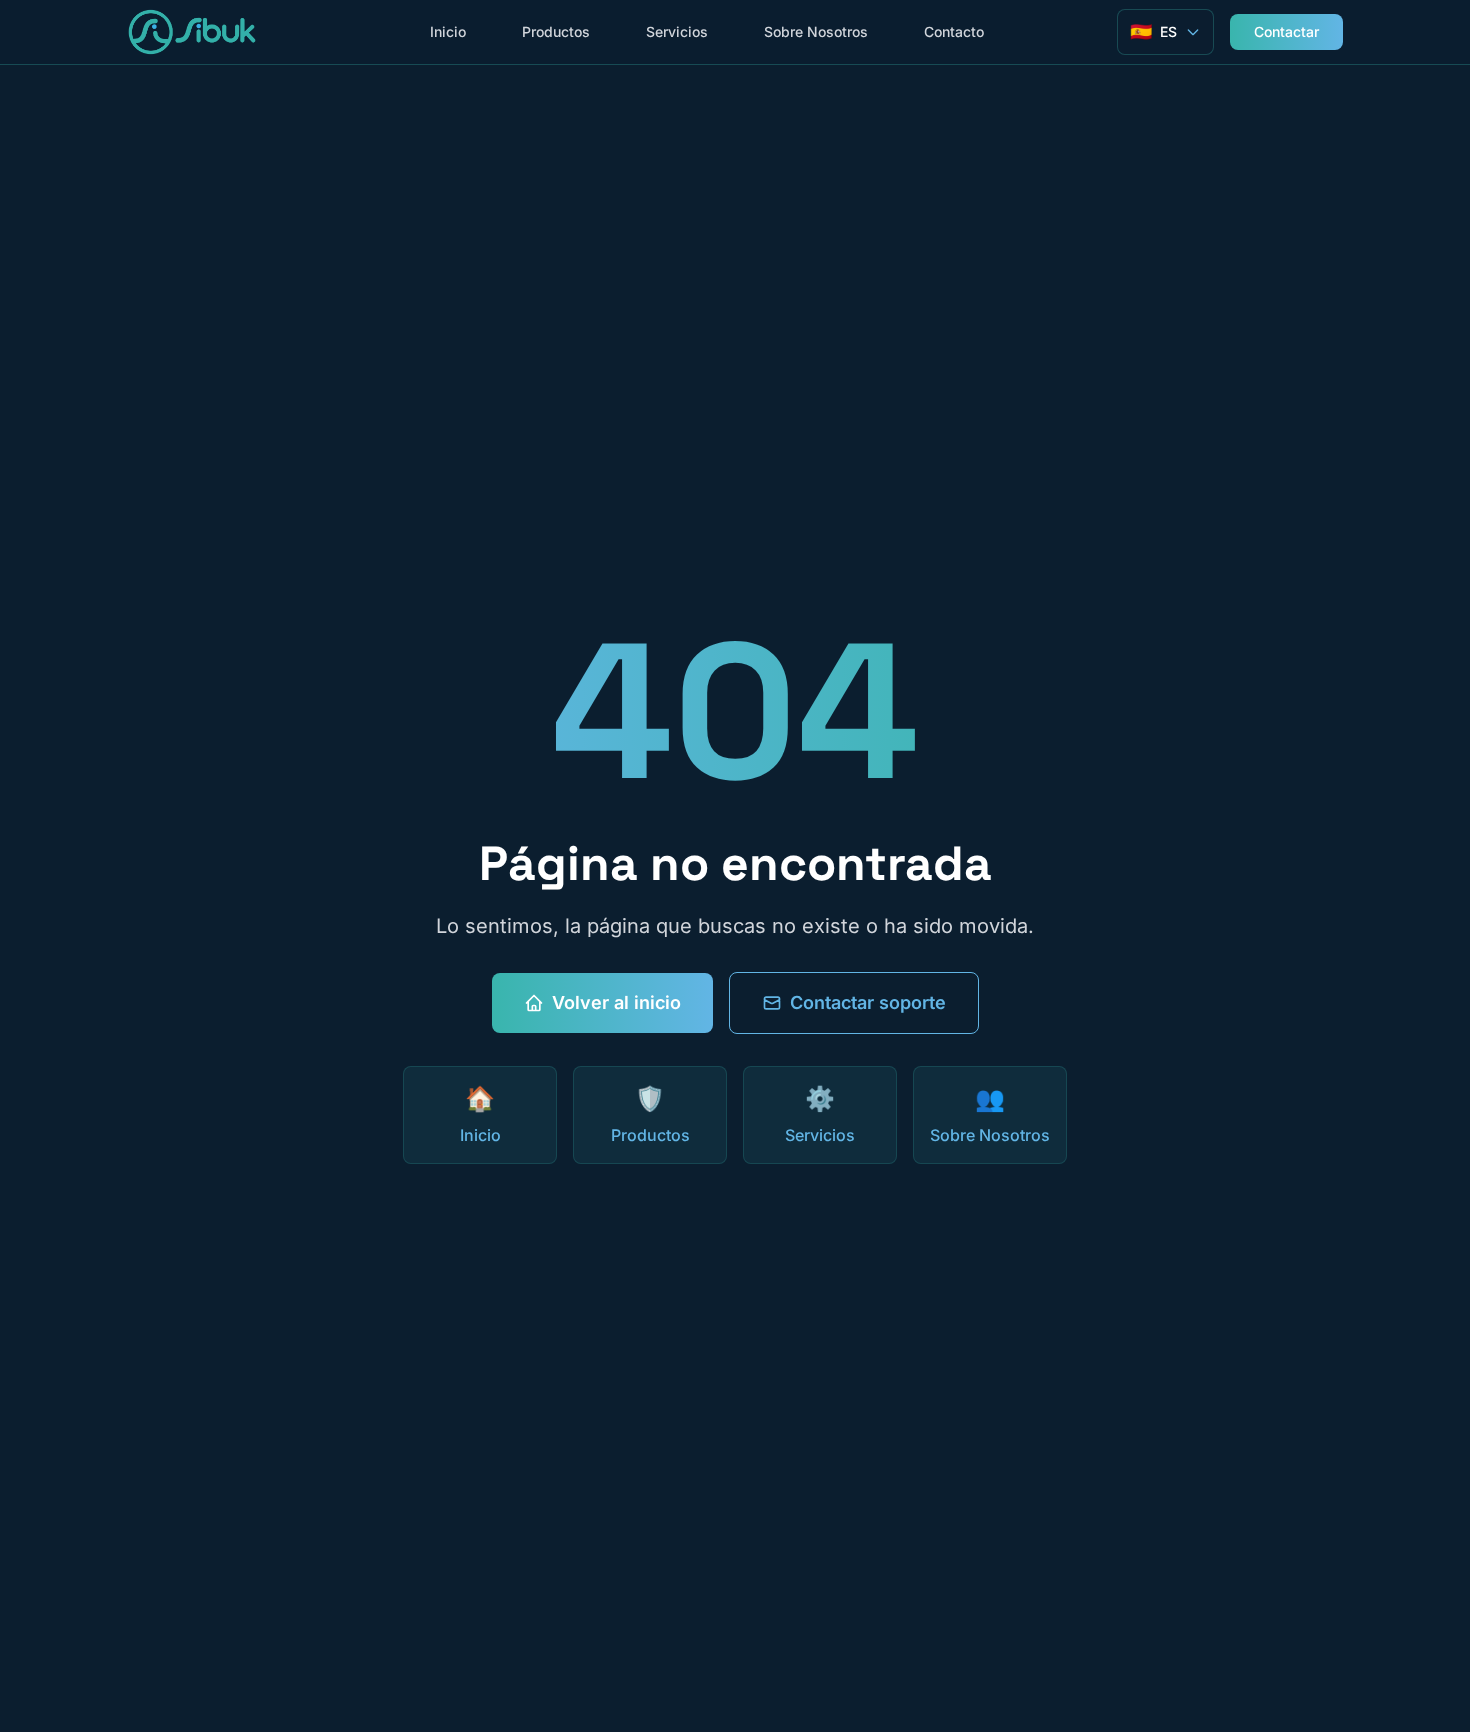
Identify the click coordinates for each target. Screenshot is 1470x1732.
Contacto (954, 31)
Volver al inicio (616, 1002)
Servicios (677, 31)
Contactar (1286, 31)
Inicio (448, 31)
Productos (556, 31)
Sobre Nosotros (816, 31)
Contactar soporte (868, 1002)
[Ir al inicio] (192, 32)
